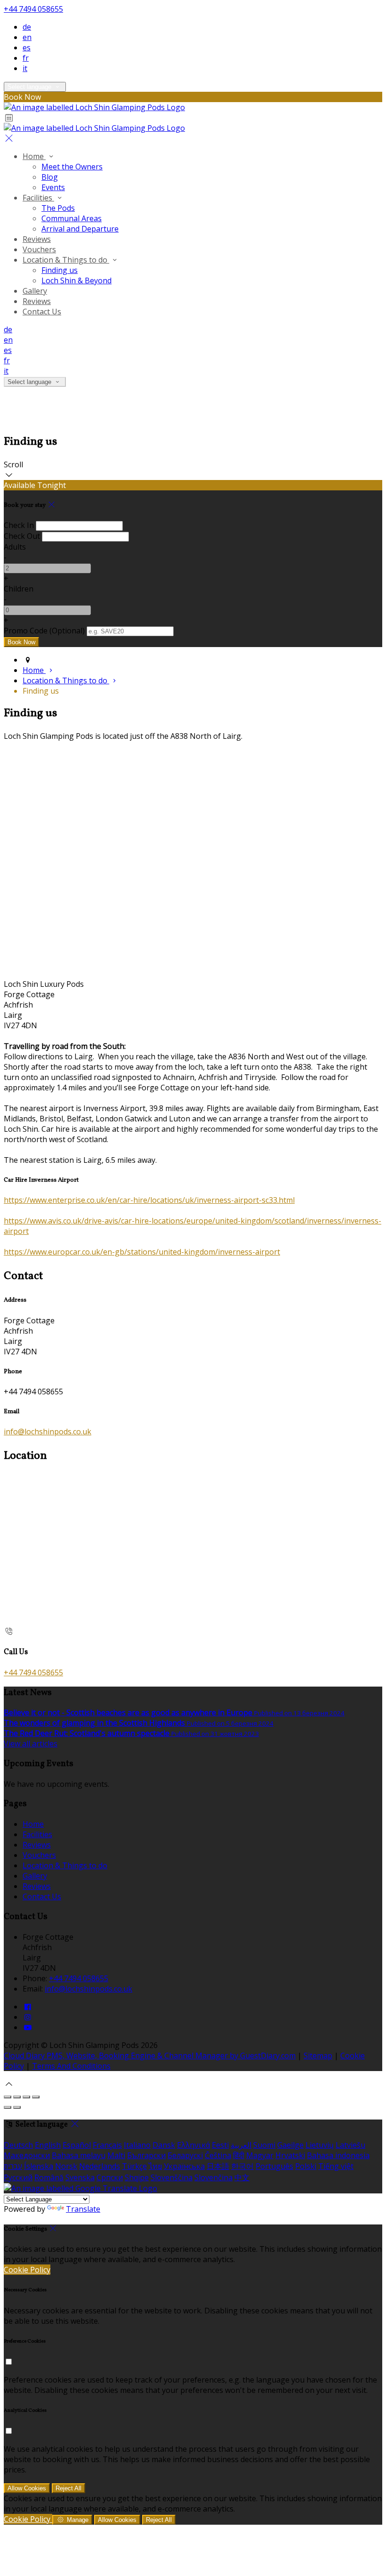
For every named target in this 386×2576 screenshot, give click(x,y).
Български (146, 2155)
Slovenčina (213, 2177)
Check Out (22, 536)
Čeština (218, 2155)
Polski (306, 2166)
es (27, 48)
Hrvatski (290, 2155)
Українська (184, 2166)
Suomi (264, 2145)
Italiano (137, 2145)
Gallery (35, 291)
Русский (18, 2177)
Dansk (164, 2145)
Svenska (80, 2177)
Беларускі (185, 2155)
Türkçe (134, 2166)
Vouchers (39, 249)
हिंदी (239, 2155)
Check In (19, 525)
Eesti (220, 2145)
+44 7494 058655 (33, 9)
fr (26, 58)
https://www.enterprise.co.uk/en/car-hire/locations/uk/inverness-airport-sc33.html (149, 1200)
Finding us (60, 270)
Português (274, 2166)
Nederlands (100, 2166)
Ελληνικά (193, 2145)
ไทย (155, 2166)
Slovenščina (172, 2177)
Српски (110, 2177)
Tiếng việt (336, 2166)
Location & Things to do (66, 260)
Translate (83, 2209)
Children (19, 589)
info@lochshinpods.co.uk (48, 1432)
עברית (13, 2166)
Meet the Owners (72, 167)
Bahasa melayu (79, 2155)
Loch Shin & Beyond (76, 280)
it (25, 68)
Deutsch (18, 2145)
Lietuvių (320, 2145)
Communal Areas (72, 218)
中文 (242, 2177)
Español (77, 2145)
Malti (116, 2155)
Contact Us (42, 312)
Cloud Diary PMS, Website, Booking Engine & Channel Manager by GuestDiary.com (150, 2056)
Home (34, 156)
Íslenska (39, 2166)
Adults (15, 547)
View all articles (31, 1744)
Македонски (27, 2155)
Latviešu (350, 2145)
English (48, 2145)
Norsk (66, 2166)
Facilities (38, 198)
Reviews (37, 239)
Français (107, 2145)
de (27, 27)
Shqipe (137, 2177)
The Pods (58, 208)
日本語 (218, 2166)
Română (49, 2177)
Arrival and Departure (80, 229)
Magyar (260, 2155)
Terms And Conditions (71, 2066)
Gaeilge (290, 2145)
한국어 (242, 2166)
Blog (50, 177)
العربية (241, 2145)
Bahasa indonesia (338, 2155)
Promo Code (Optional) (44, 631)
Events (53, 187)
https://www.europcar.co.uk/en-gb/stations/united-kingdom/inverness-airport (142, 1252)
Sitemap (318, 2056)
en (27, 37)
